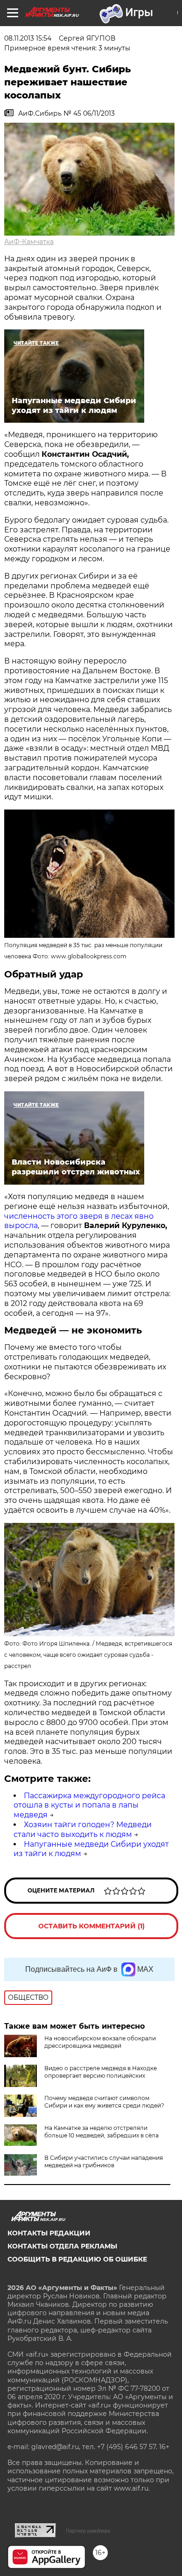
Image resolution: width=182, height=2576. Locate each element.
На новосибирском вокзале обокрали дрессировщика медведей (100, 2042)
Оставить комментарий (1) (91, 1926)
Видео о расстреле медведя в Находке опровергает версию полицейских (101, 2072)
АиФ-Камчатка (29, 242)
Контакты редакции (49, 2233)
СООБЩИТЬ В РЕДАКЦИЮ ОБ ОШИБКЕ (77, 2259)
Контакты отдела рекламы (62, 2246)
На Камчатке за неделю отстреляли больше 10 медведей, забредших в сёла (101, 2132)
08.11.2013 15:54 (28, 38)
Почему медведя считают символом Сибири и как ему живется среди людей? (104, 2102)
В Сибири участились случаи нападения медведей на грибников (104, 2161)
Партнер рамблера (88, 2531)
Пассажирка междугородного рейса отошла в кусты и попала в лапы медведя (89, 1805)
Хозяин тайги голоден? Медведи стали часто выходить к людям (83, 1829)
